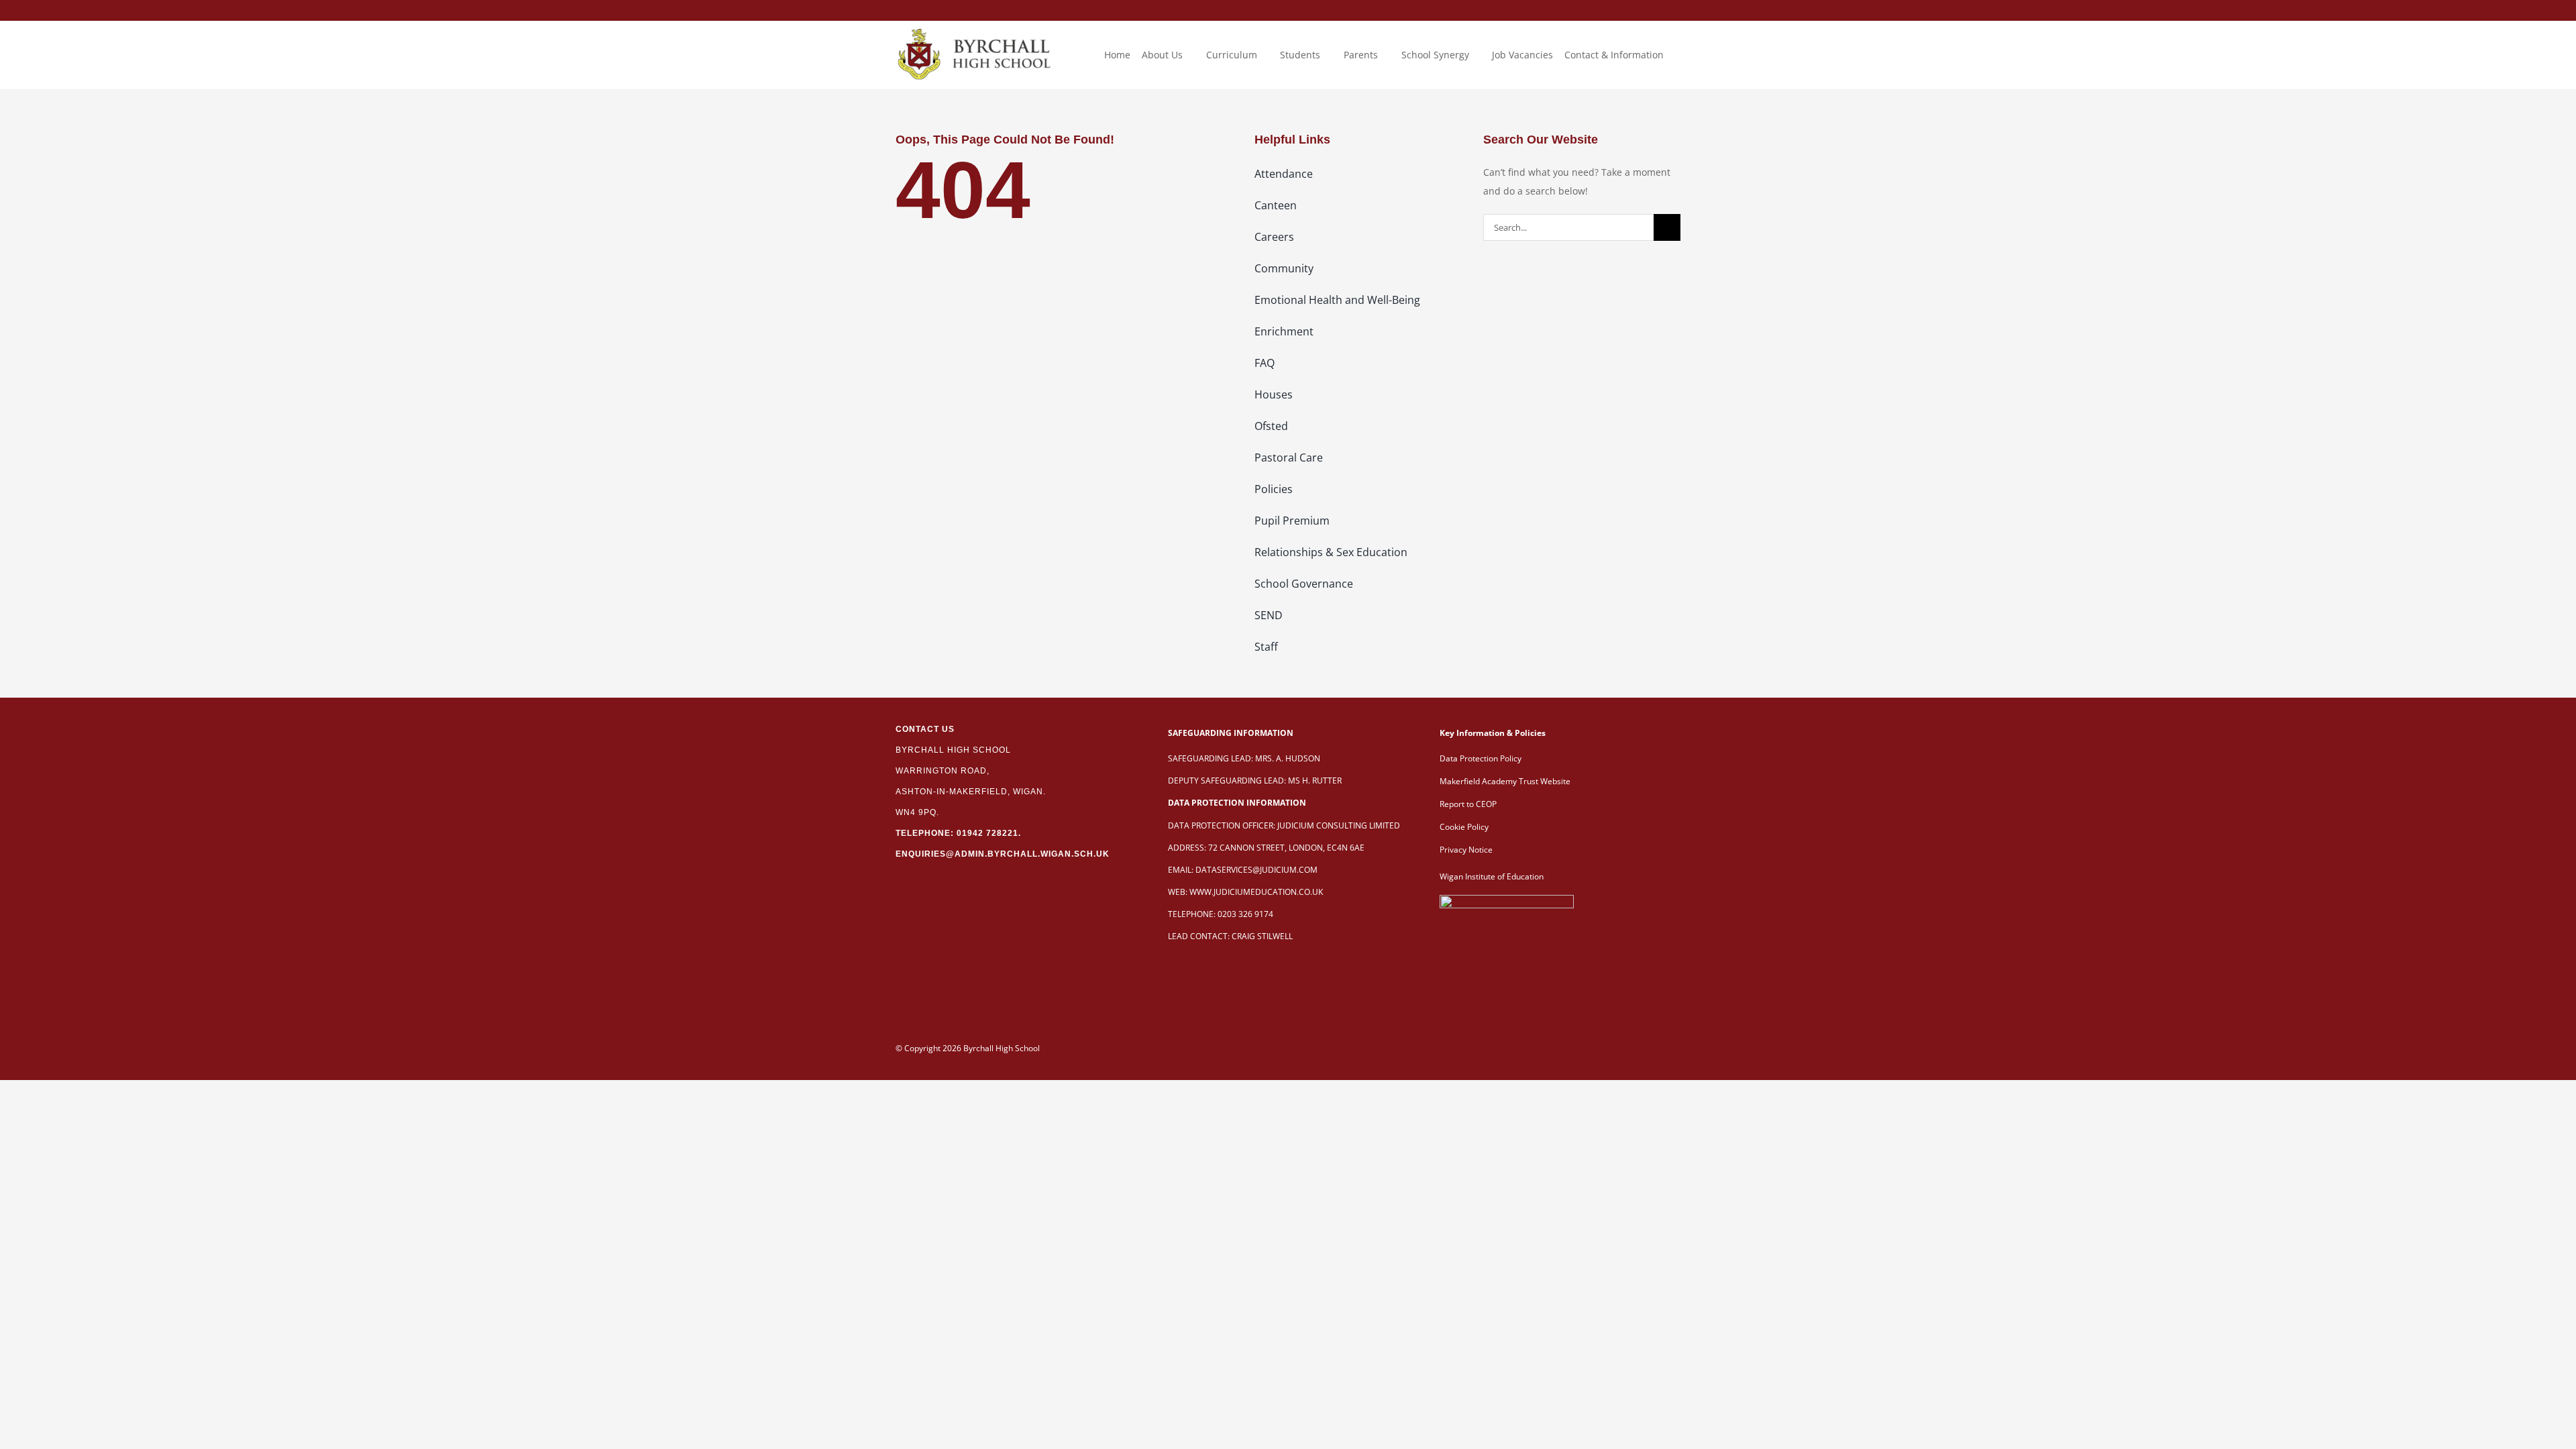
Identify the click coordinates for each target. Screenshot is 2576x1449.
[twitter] (1646, 11)
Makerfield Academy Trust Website (1505, 781)
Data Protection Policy (1481, 758)
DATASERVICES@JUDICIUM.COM (1256, 870)
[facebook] (1620, 11)
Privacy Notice (1466, 850)
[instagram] (1671, 11)
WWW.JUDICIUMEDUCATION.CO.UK (1256, 892)
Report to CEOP (1468, 804)
